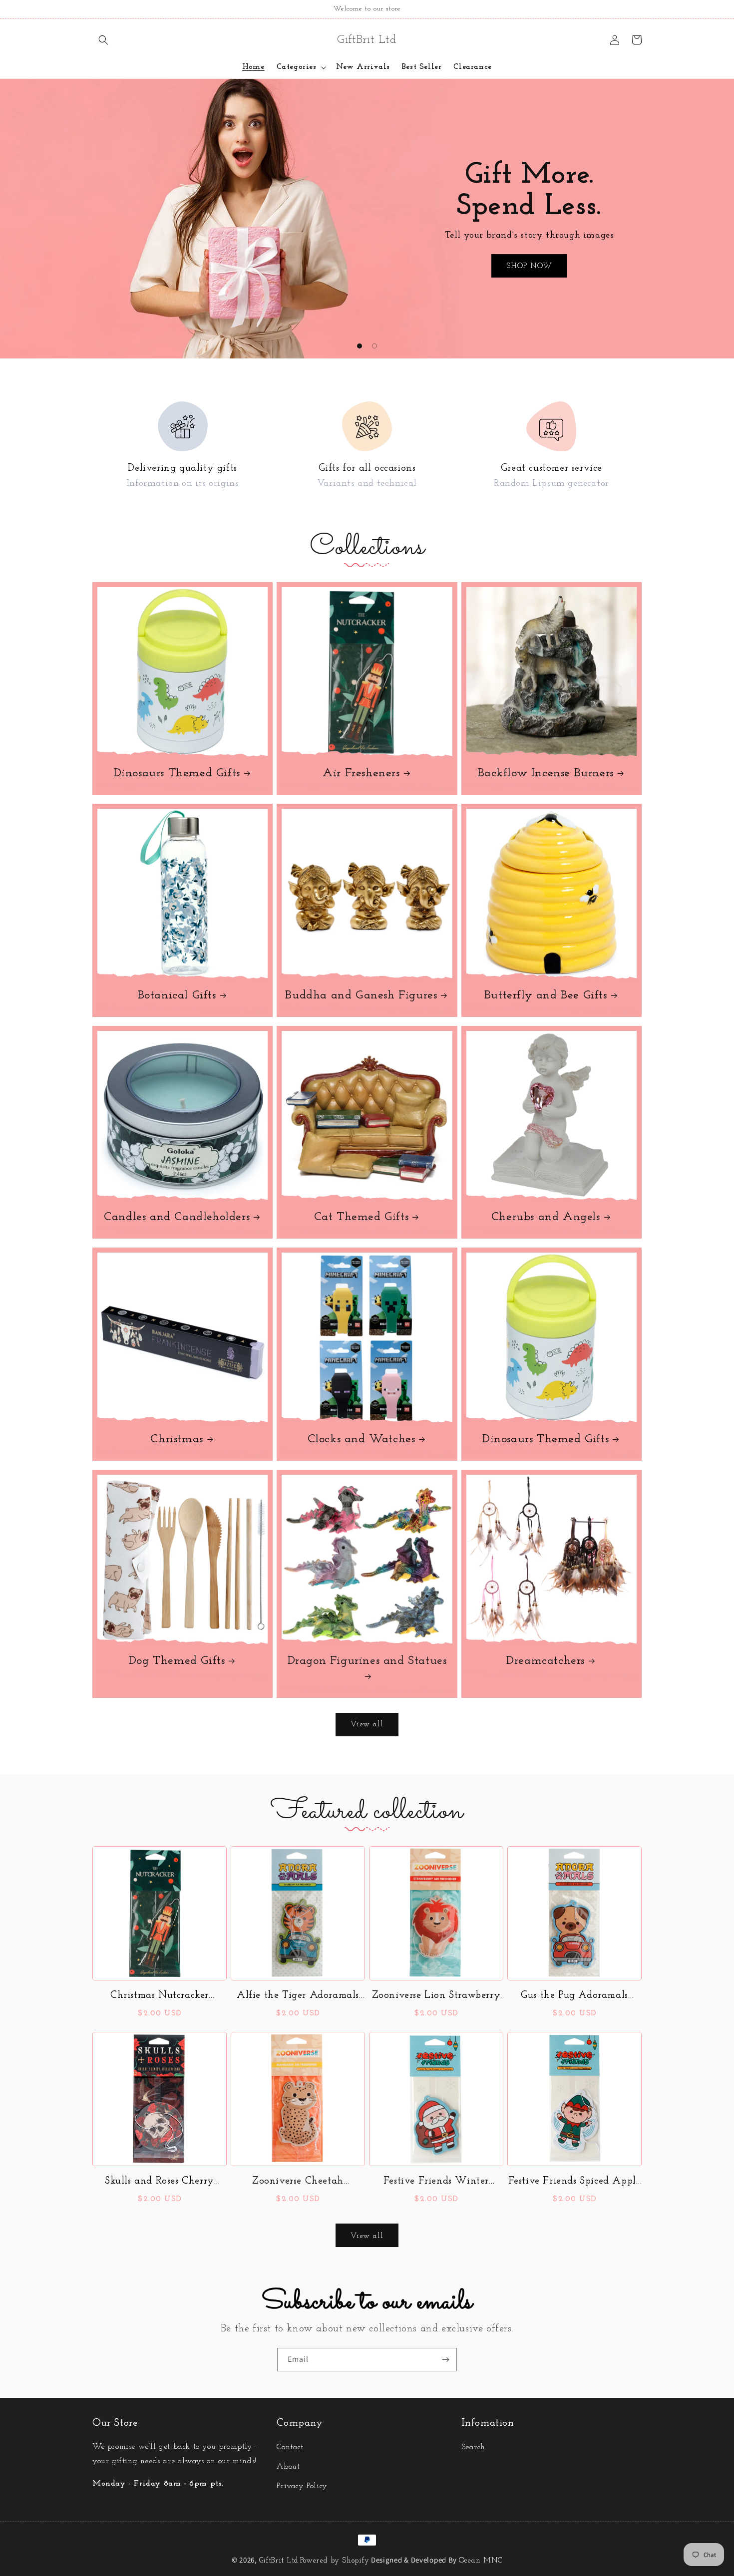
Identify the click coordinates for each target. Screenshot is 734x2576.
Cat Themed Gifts (362, 1217)
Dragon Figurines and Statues (367, 1661)
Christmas (177, 1439)
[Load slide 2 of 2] (374, 346)
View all (367, 1725)
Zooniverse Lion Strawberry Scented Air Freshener (436, 1996)
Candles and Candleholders (177, 1217)
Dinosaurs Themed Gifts (177, 773)
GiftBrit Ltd (279, 2561)
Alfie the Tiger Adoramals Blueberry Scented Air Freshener (298, 1996)
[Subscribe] (445, 2360)
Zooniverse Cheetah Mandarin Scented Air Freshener (298, 2182)
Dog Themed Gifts (177, 1661)
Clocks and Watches (362, 1439)
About (288, 2467)
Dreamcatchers (546, 1661)
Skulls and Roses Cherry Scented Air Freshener (160, 2182)
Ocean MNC (481, 2561)
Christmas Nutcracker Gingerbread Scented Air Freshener (160, 1996)
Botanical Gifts (177, 995)
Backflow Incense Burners (546, 773)
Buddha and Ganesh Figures (361, 995)
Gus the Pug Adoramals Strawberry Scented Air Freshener (574, 1996)
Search (473, 2447)
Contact (290, 2447)
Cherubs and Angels (546, 1217)
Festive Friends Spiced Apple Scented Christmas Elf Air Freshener (575, 2182)
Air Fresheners (361, 773)
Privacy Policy (302, 2486)
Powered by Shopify (335, 2561)
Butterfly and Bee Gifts (546, 995)
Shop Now (529, 266)
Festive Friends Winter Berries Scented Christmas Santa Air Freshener (436, 2182)
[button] (103, 40)
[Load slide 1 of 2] (360, 346)
